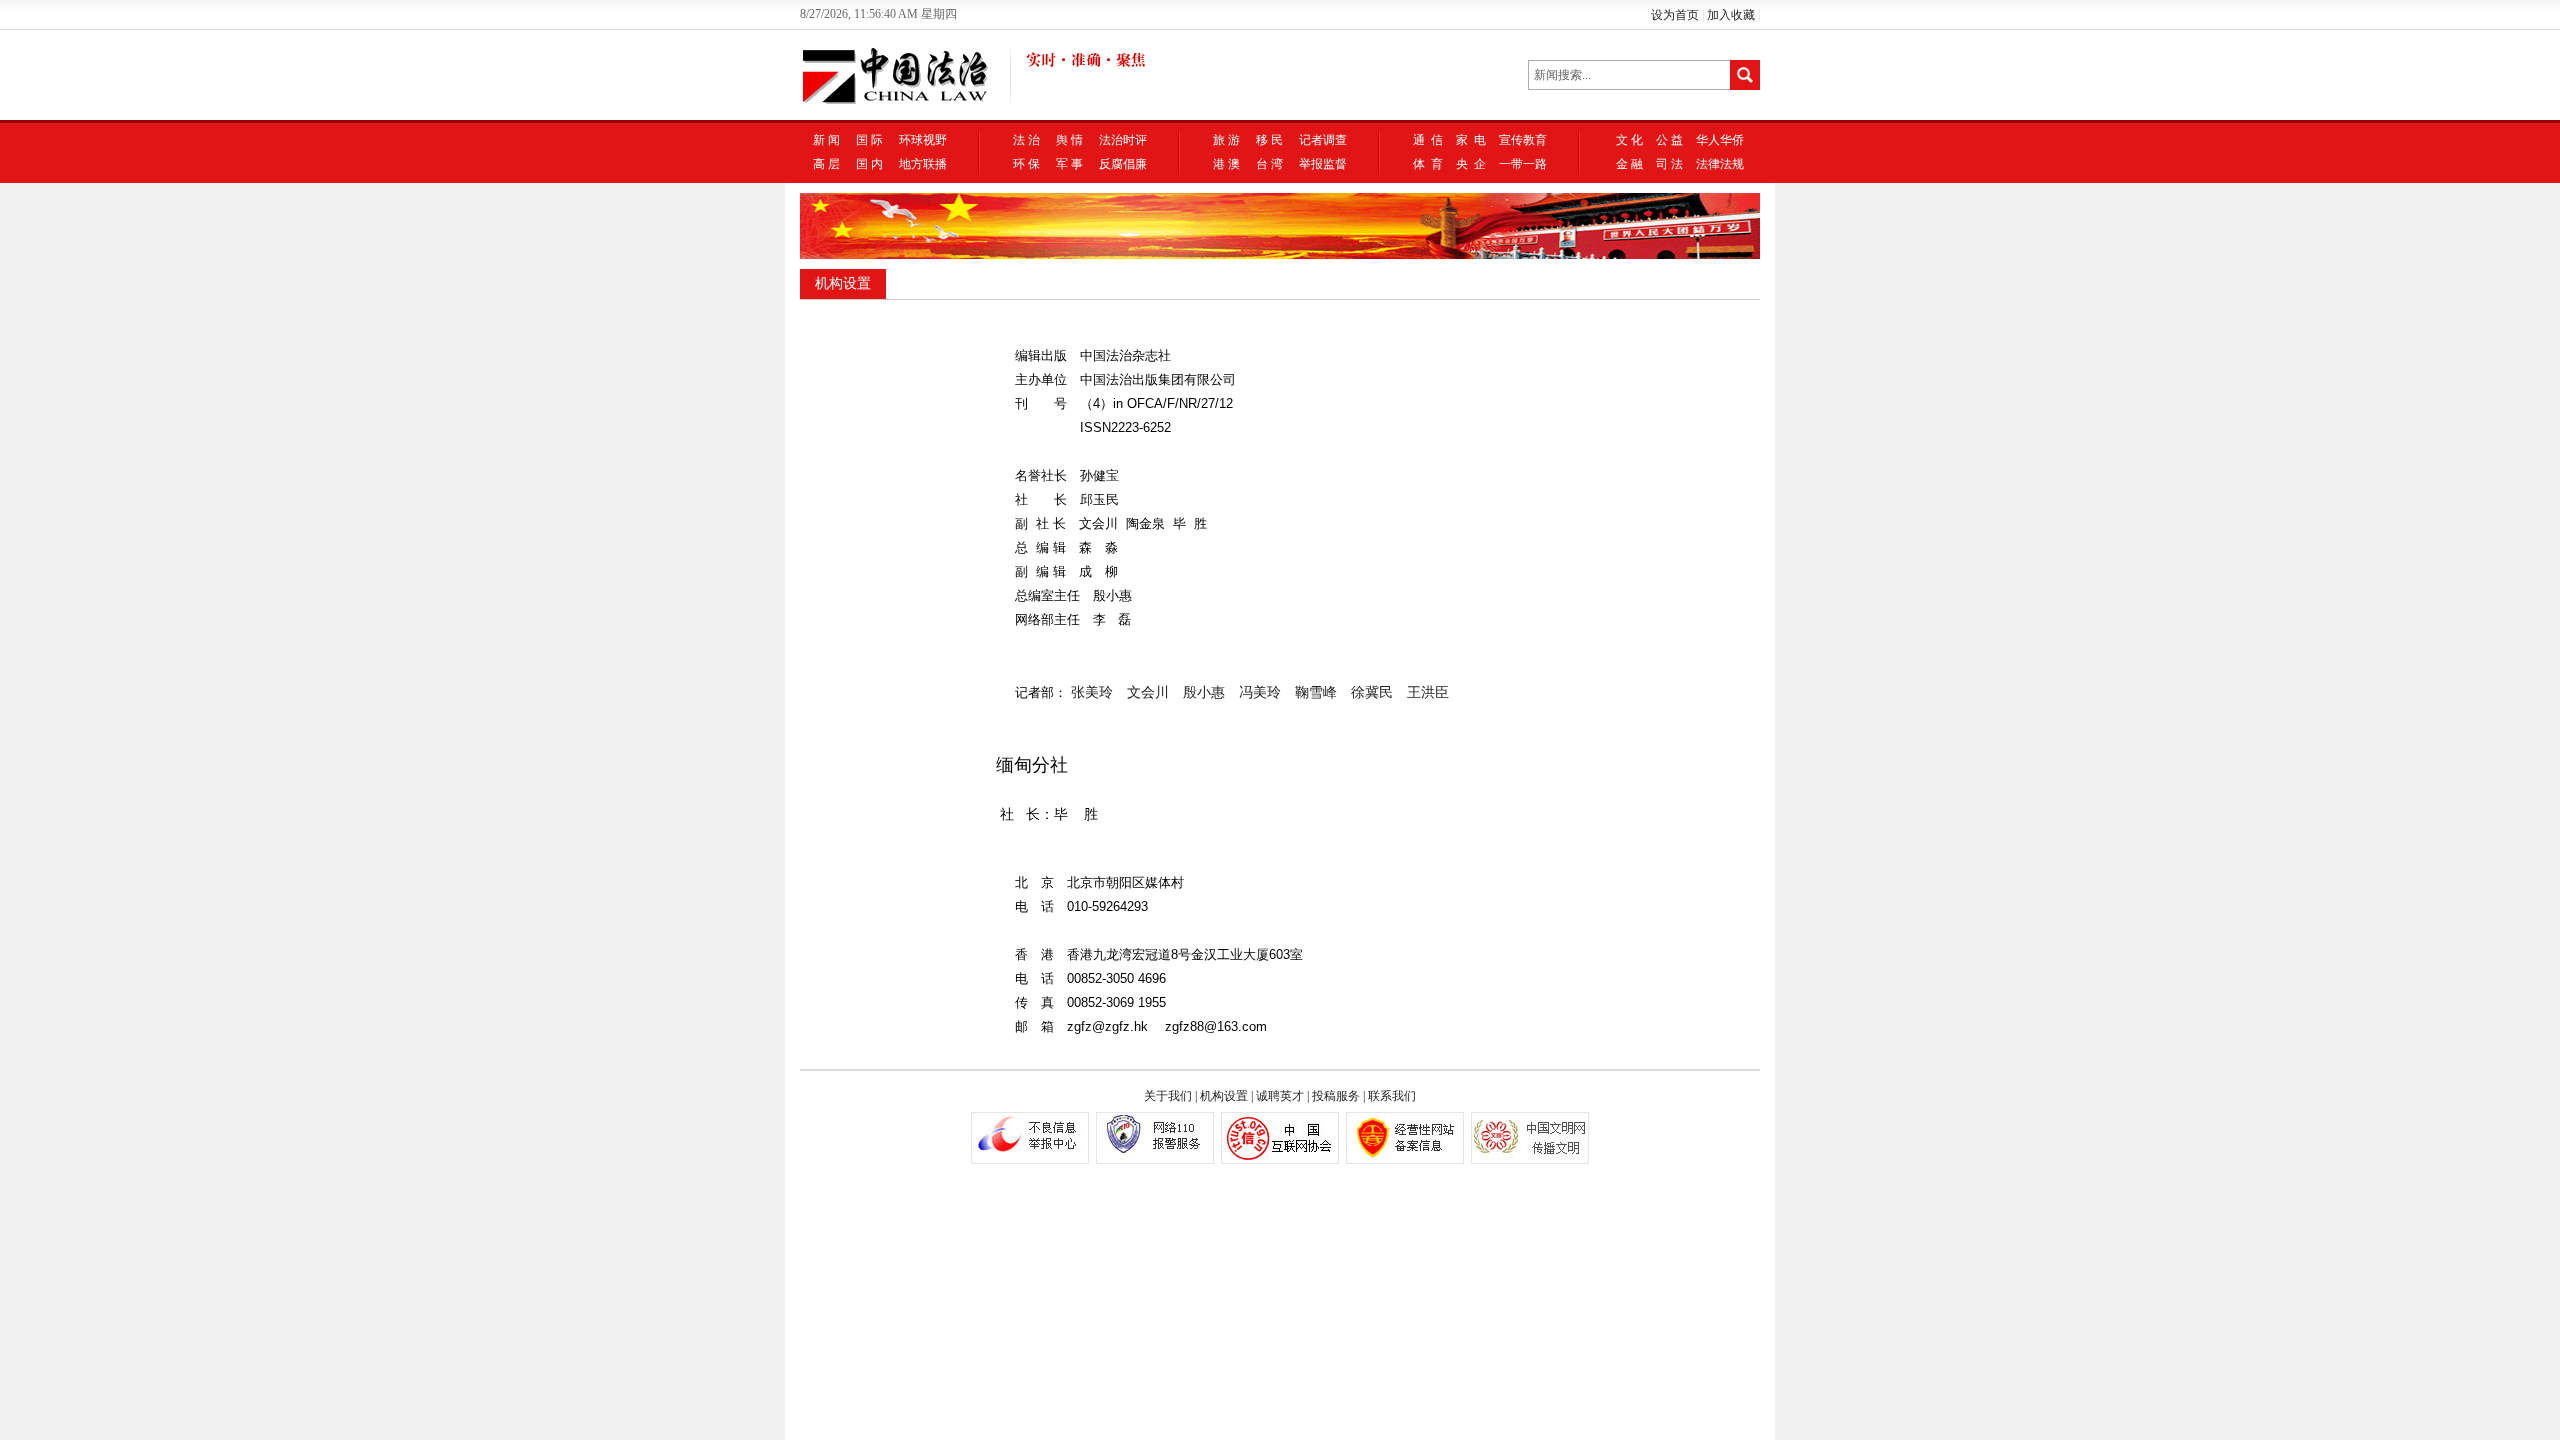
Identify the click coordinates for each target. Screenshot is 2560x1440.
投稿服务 (1336, 1096)
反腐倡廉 (1123, 164)
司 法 (1669, 164)
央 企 (1471, 164)
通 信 (1428, 140)
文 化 (1629, 140)
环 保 (1026, 164)
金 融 (1629, 164)
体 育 (1428, 164)
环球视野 (923, 140)
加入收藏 (1731, 15)
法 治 (1026, 140)
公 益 (1669, 140)
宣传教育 (1523, 140)
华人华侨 (1720, 140)
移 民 (1269, 140)
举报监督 (1323, 164)
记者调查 (1323, 140)
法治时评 (1123, 140)
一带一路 (1523, 164)
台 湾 (1269, 164)
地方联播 (923, 164)
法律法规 (1720, 164)
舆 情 (1069, 140)
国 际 (869, 140)
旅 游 (1226, 140)
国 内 (869, 164)
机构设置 (843, 283)
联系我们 (1392, 1096)
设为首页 (1675, 15)
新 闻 (826, 140)
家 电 (1471, 140)
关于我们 (1168, 1096)
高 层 (826, 164)
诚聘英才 (1280, 1096)
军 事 (1069, 164)
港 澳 (1226, 164)
